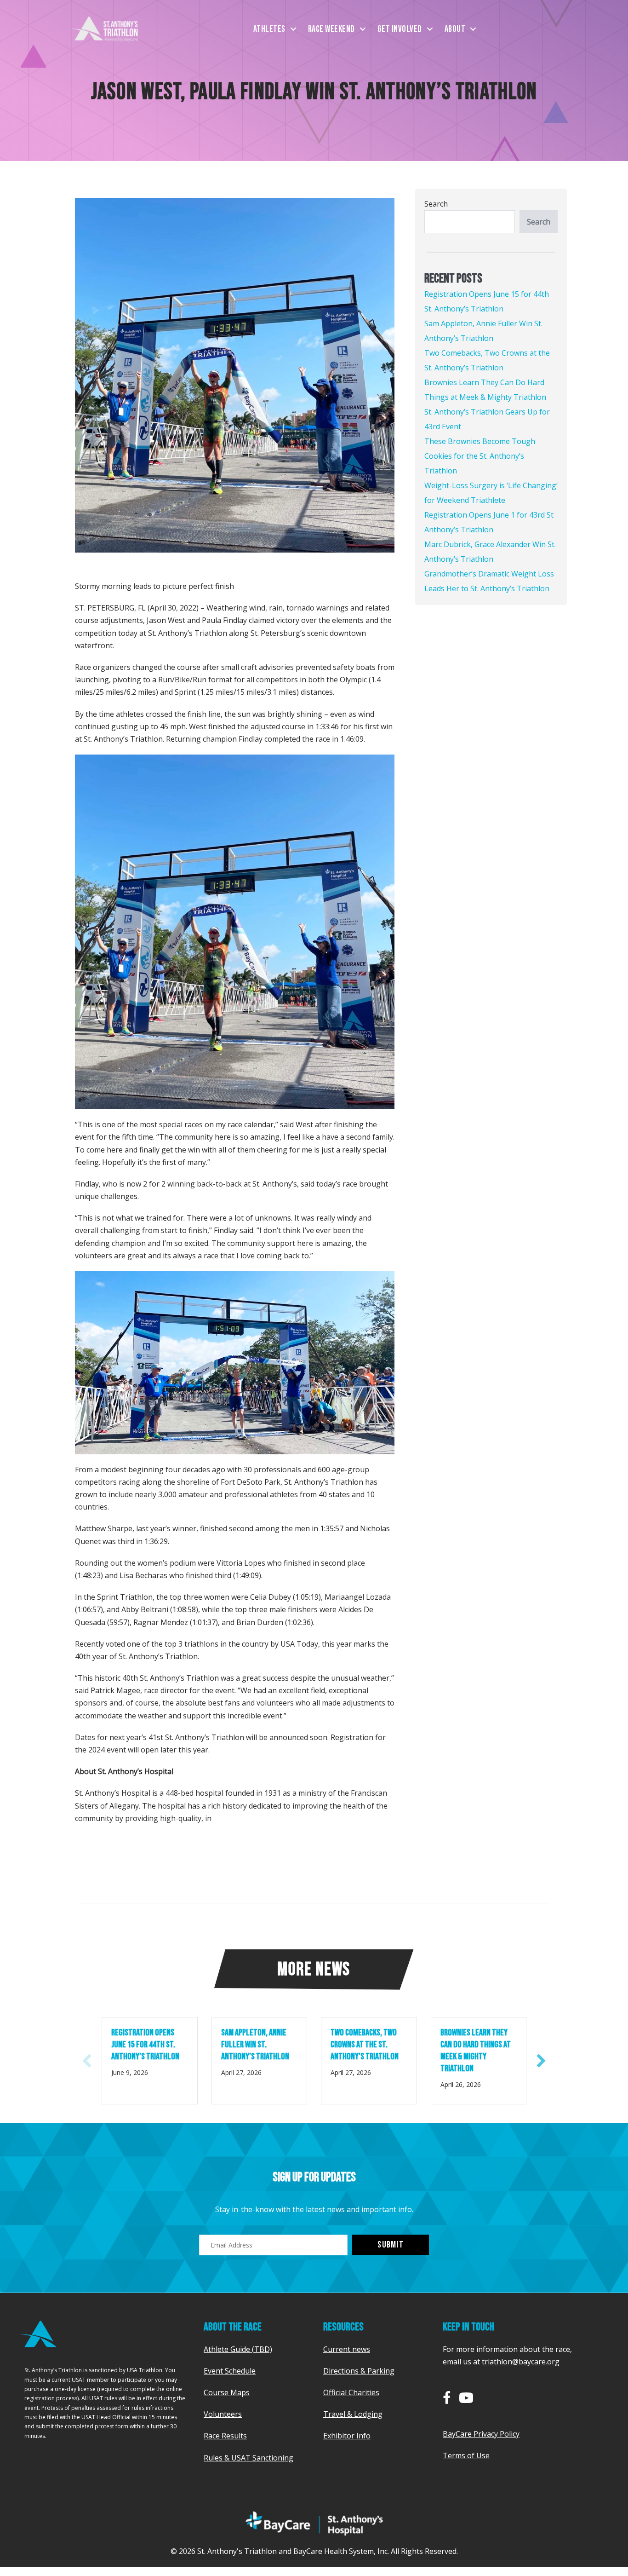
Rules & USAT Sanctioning (248, 2458)
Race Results (225, 2436)
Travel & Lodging (353, 2414)
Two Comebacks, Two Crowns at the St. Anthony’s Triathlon (365, 2045)
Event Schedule (230, 2371)
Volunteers (223, 2414)
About (455, 29)
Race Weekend (331, 29)
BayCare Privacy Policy (481, 2434)
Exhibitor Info (347, 2436)
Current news (347, 2349)
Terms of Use (466, 2455)
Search (436, 204)
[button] (293, 29)
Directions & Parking (359, 2371)
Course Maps (227, 2392)
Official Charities (351, 2392)
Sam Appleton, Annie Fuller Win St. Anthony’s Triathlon (255, 2045)
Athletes (269, 29)
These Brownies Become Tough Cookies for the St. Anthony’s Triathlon (480, 456)
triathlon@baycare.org (521, 2362)
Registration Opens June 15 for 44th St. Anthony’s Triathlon (146, 2045)
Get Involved (400, 29)
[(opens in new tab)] (314, 2522)
